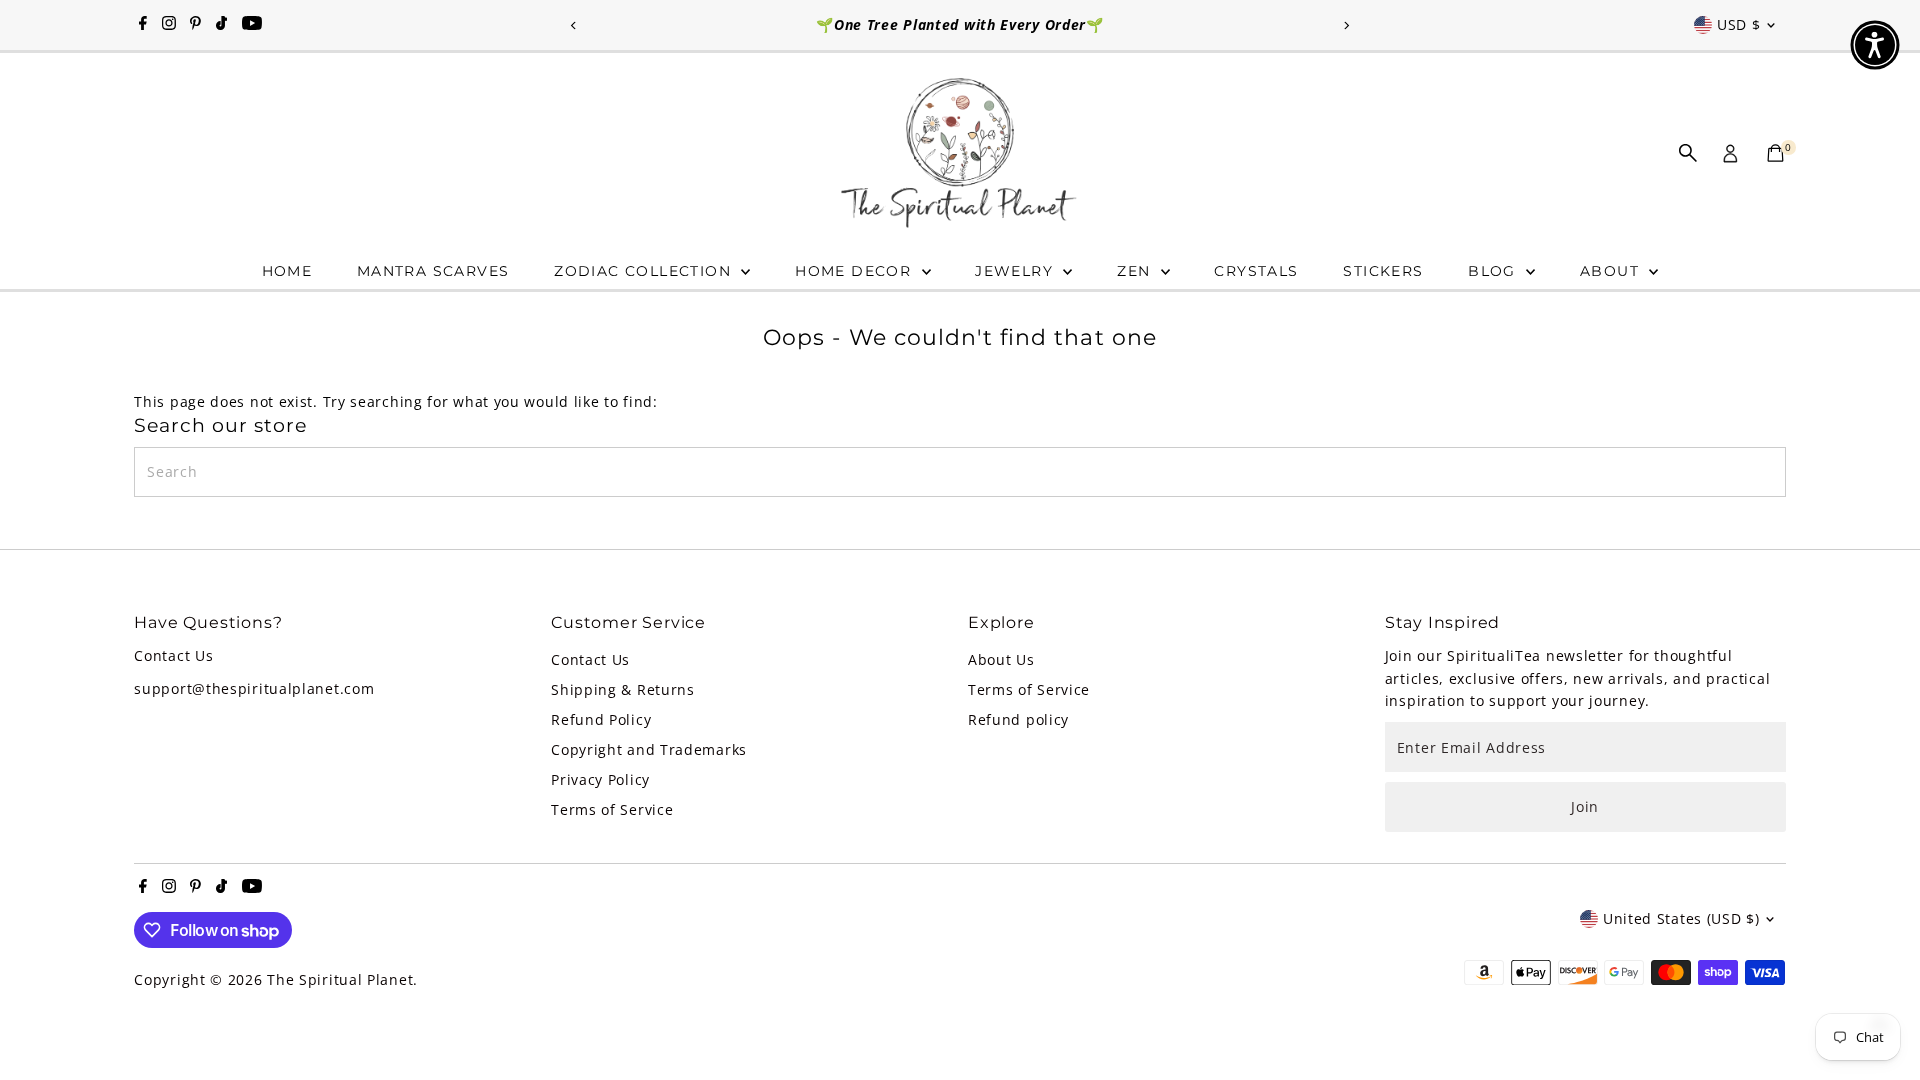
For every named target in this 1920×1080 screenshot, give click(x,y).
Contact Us (590, 659)
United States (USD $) (1681, 918)
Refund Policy (601, 719)
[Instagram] (169, 25)
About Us (1001, 659)
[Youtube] (252, 25)
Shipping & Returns (623, 689)
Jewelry (1016, 271)
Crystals (1256, 271)
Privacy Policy (600, 779)
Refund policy (1018, 719)
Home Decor (855, 271)
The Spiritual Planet (340, 979)
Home (287, 271)
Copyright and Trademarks (649, 749)
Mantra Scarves (433, 271)
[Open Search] (1688, 153)
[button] (1875, 45)
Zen (1136, 271)
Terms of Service (612, 809)
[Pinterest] (195, 25)
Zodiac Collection (645, 271)
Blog (1494, 271)
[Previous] (573, 25)
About (1612, 271)
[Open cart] (1775, 153)
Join (1585, 806)
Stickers (1383, 271)
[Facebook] (143, 25)
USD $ (1739, 24)
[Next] (1346, 25)
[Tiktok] (221, 25)
